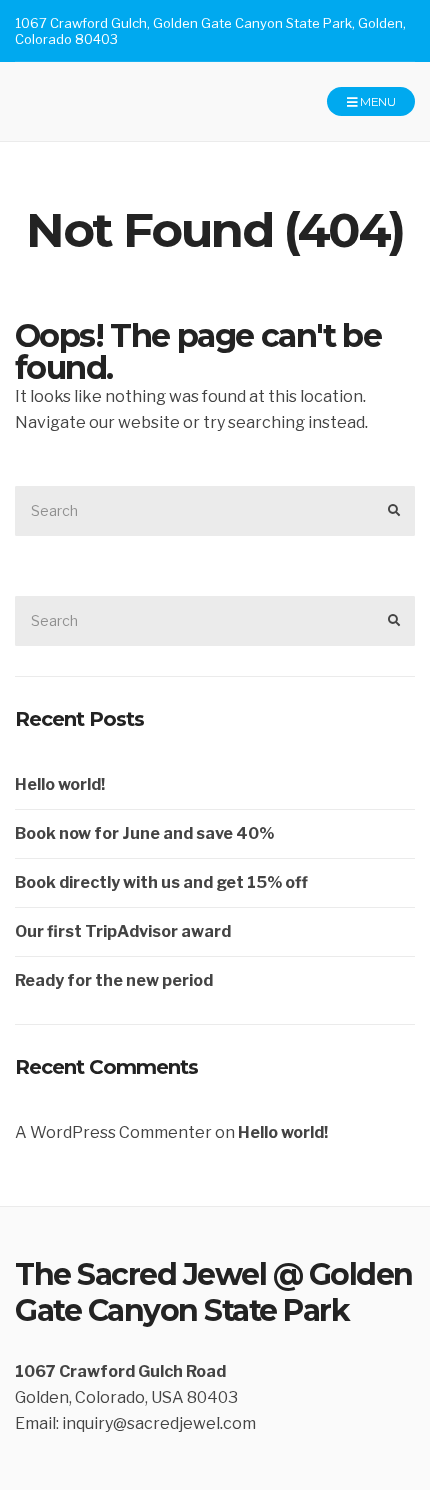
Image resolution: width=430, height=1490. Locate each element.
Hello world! (60, 784)
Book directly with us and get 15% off (161, 882)
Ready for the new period (114, 980)
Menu (376, 101)
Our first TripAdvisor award (123, 931)
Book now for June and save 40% (144, 833)
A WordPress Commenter (113, 1132)
